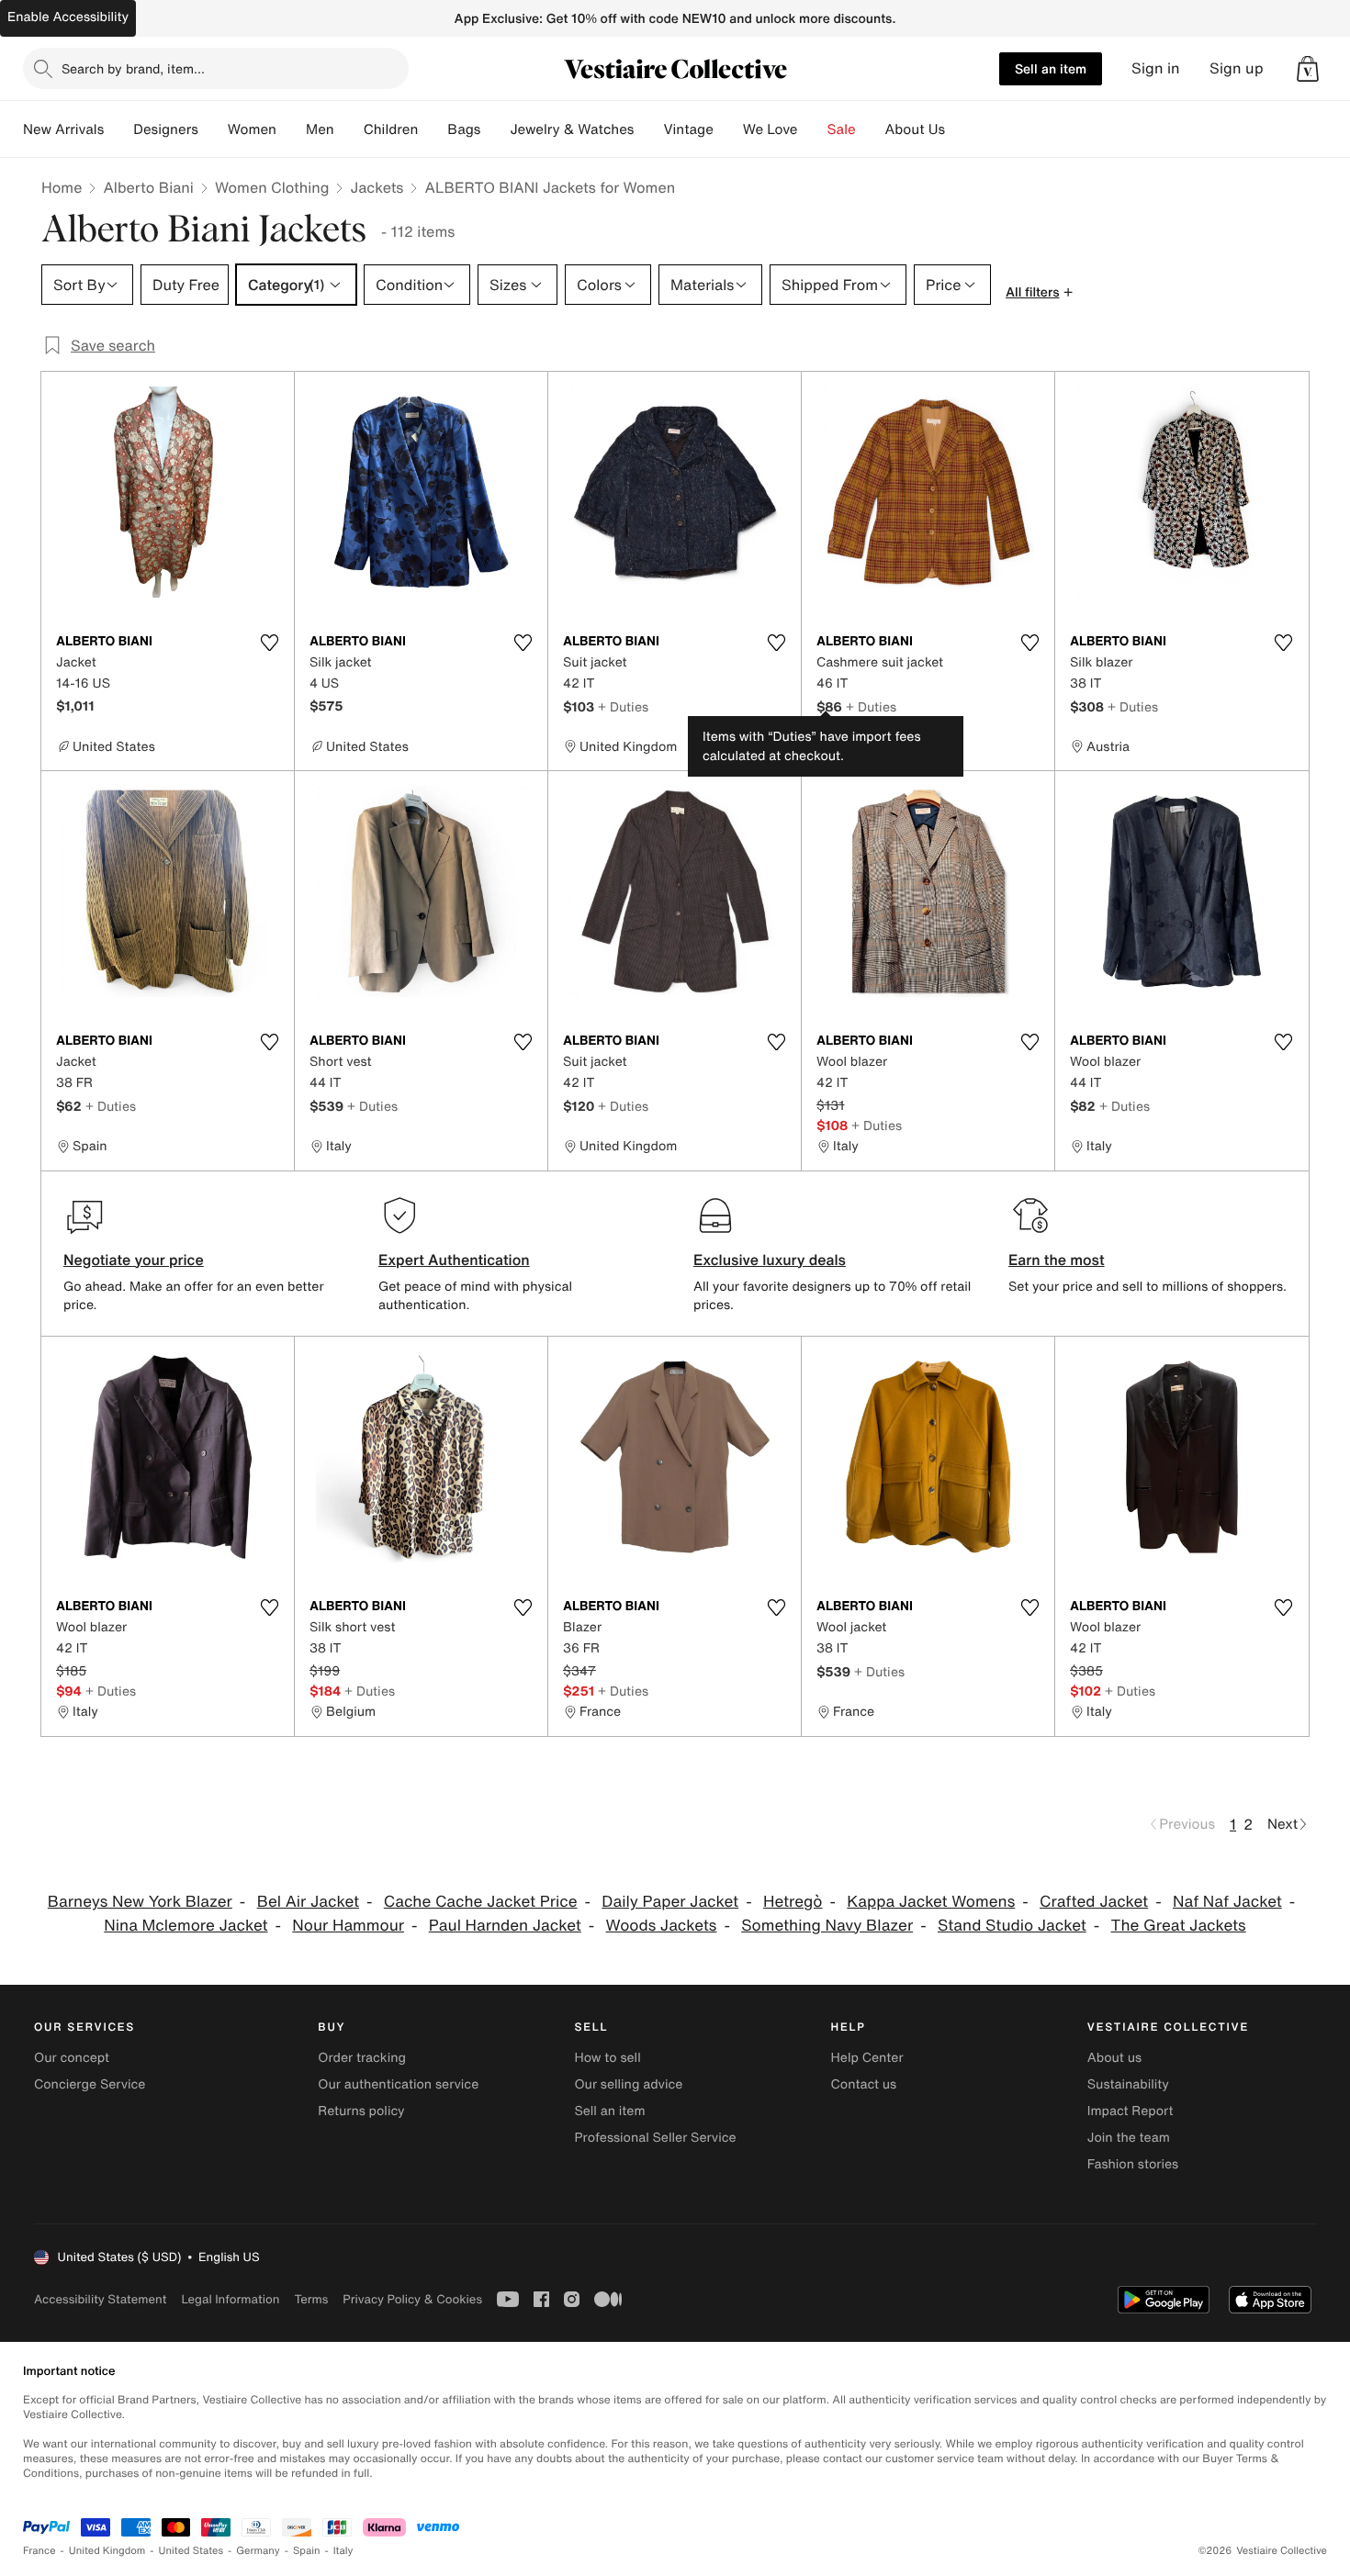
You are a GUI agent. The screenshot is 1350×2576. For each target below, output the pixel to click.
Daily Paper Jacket (670, 1902)
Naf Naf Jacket (1227, 1902)
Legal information (230, 2299)
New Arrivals (63, 129)
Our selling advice (628, 2084)
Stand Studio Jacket (1012, 1926)
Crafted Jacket (1094, 1902)
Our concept (72, 2058)
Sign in (1156, 68)
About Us (915, 129)
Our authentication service (398, 2084)
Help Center (867, 2058)
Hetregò (793, 1902)
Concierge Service (90, 2084)
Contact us (864, 2084)
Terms (311, 2299)
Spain (307, 2551)
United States (191, 2551)
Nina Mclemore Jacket (186, 1926)
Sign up (1237, 68)
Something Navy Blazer (827, 1926)
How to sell (607, 2058)
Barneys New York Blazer (140, 1902)
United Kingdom (107, 2551)
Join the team (1129, 2138)
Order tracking (362, 2058)
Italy (343, 2551)
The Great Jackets (1179, 1926)
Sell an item (1051, 68)
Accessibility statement (100, 2299)
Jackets (377, 187)
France (39, 2551)
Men (320, 129)
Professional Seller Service (655, 2138)
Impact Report (1131, 2111)
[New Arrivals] (118, 129)
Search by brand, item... (133, 68)
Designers (166, 129)
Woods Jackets (662, 1926)
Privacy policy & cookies (412, 2299)
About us (1114, 2058)
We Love (771, 129)
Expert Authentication (454, 1260)
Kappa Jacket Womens (931, 1902)
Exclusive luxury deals (770, 1260)
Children (391, 129)
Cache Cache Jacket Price (481, 1902)
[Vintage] (728, 129)
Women (252, 129)
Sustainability (1128, 2084)
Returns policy (361, 2111)
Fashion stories (1133, 2164)
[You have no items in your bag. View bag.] (1308, 69)
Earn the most (1057, 1260)
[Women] (291, 129)
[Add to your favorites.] (269, 643)
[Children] (433, 129)
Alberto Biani (148, 187)
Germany (258, 2551)
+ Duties (623, 706)
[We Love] (813, 129)
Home (62, 187)
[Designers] (213, 129)
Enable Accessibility (68, 17)
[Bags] (495, 129)
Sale (842, 129)
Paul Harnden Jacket (505, 1926)
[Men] (349, 129)
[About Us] (960, 129)
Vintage (688, 129)
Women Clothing (272, 187)
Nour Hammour (348, 1926)
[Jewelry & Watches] (648, 129)
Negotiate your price (134, 1260)
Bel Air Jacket (308, 1902)
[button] (1308, 69)
